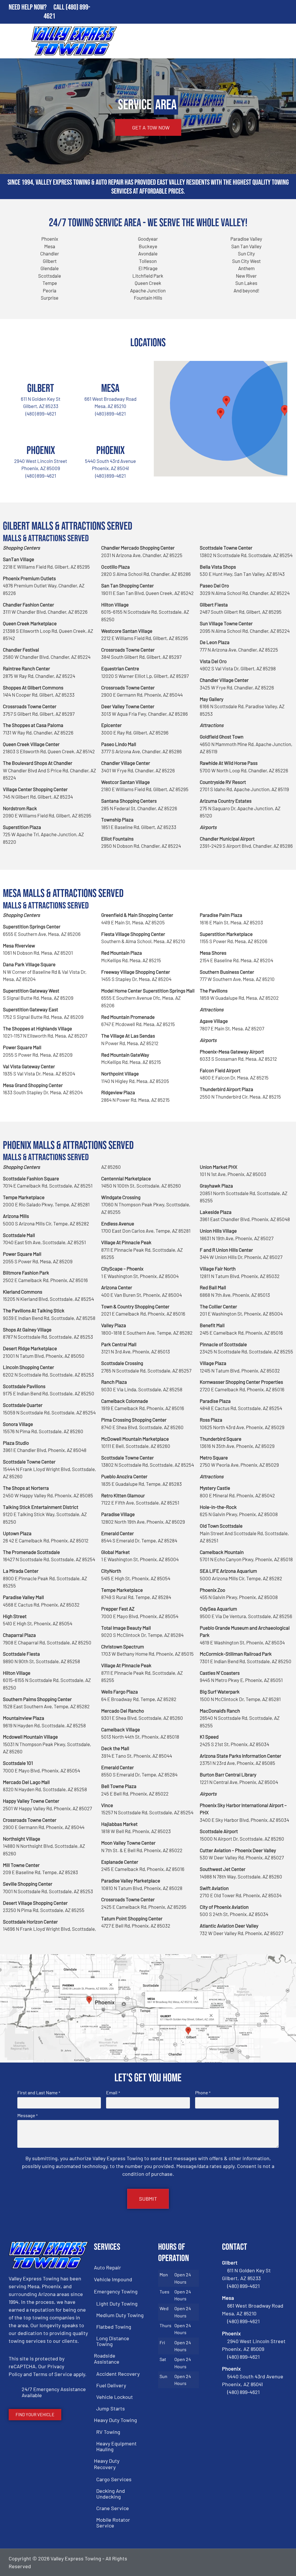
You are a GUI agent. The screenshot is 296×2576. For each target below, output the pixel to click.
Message (27, 2115)
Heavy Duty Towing (115, 2420)
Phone (203, 2093)
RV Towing (108, 2432)
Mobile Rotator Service (113, 2523)
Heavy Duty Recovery (107, 2464)
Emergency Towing (116, 2291)
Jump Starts (111, 2408)
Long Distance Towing (113, 2341)
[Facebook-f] (252, 2562)
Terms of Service (53, 2374)
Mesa (110, 388)
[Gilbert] (41, 368)
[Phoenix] (41, 430)
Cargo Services (114, 2479)
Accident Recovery (118, 2374)
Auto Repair (108, 2267)
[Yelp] (282, 2562)
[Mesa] (110, 368)
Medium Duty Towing (120, 2315)
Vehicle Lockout (115, 2397)
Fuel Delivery (111, 2385)
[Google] (267, 2562)
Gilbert (41, 388)
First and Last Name (39, 2093)
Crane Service (113, 2508)
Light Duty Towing (117, 2304)
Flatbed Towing (114, 2327)
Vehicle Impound (113, 2279)
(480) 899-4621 (41, 413)
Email (113, 2093)
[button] (285, 410)
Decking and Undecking (111, 2494)
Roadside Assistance (107, 2359)
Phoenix (41, 451)
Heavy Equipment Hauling (116, 2446)
